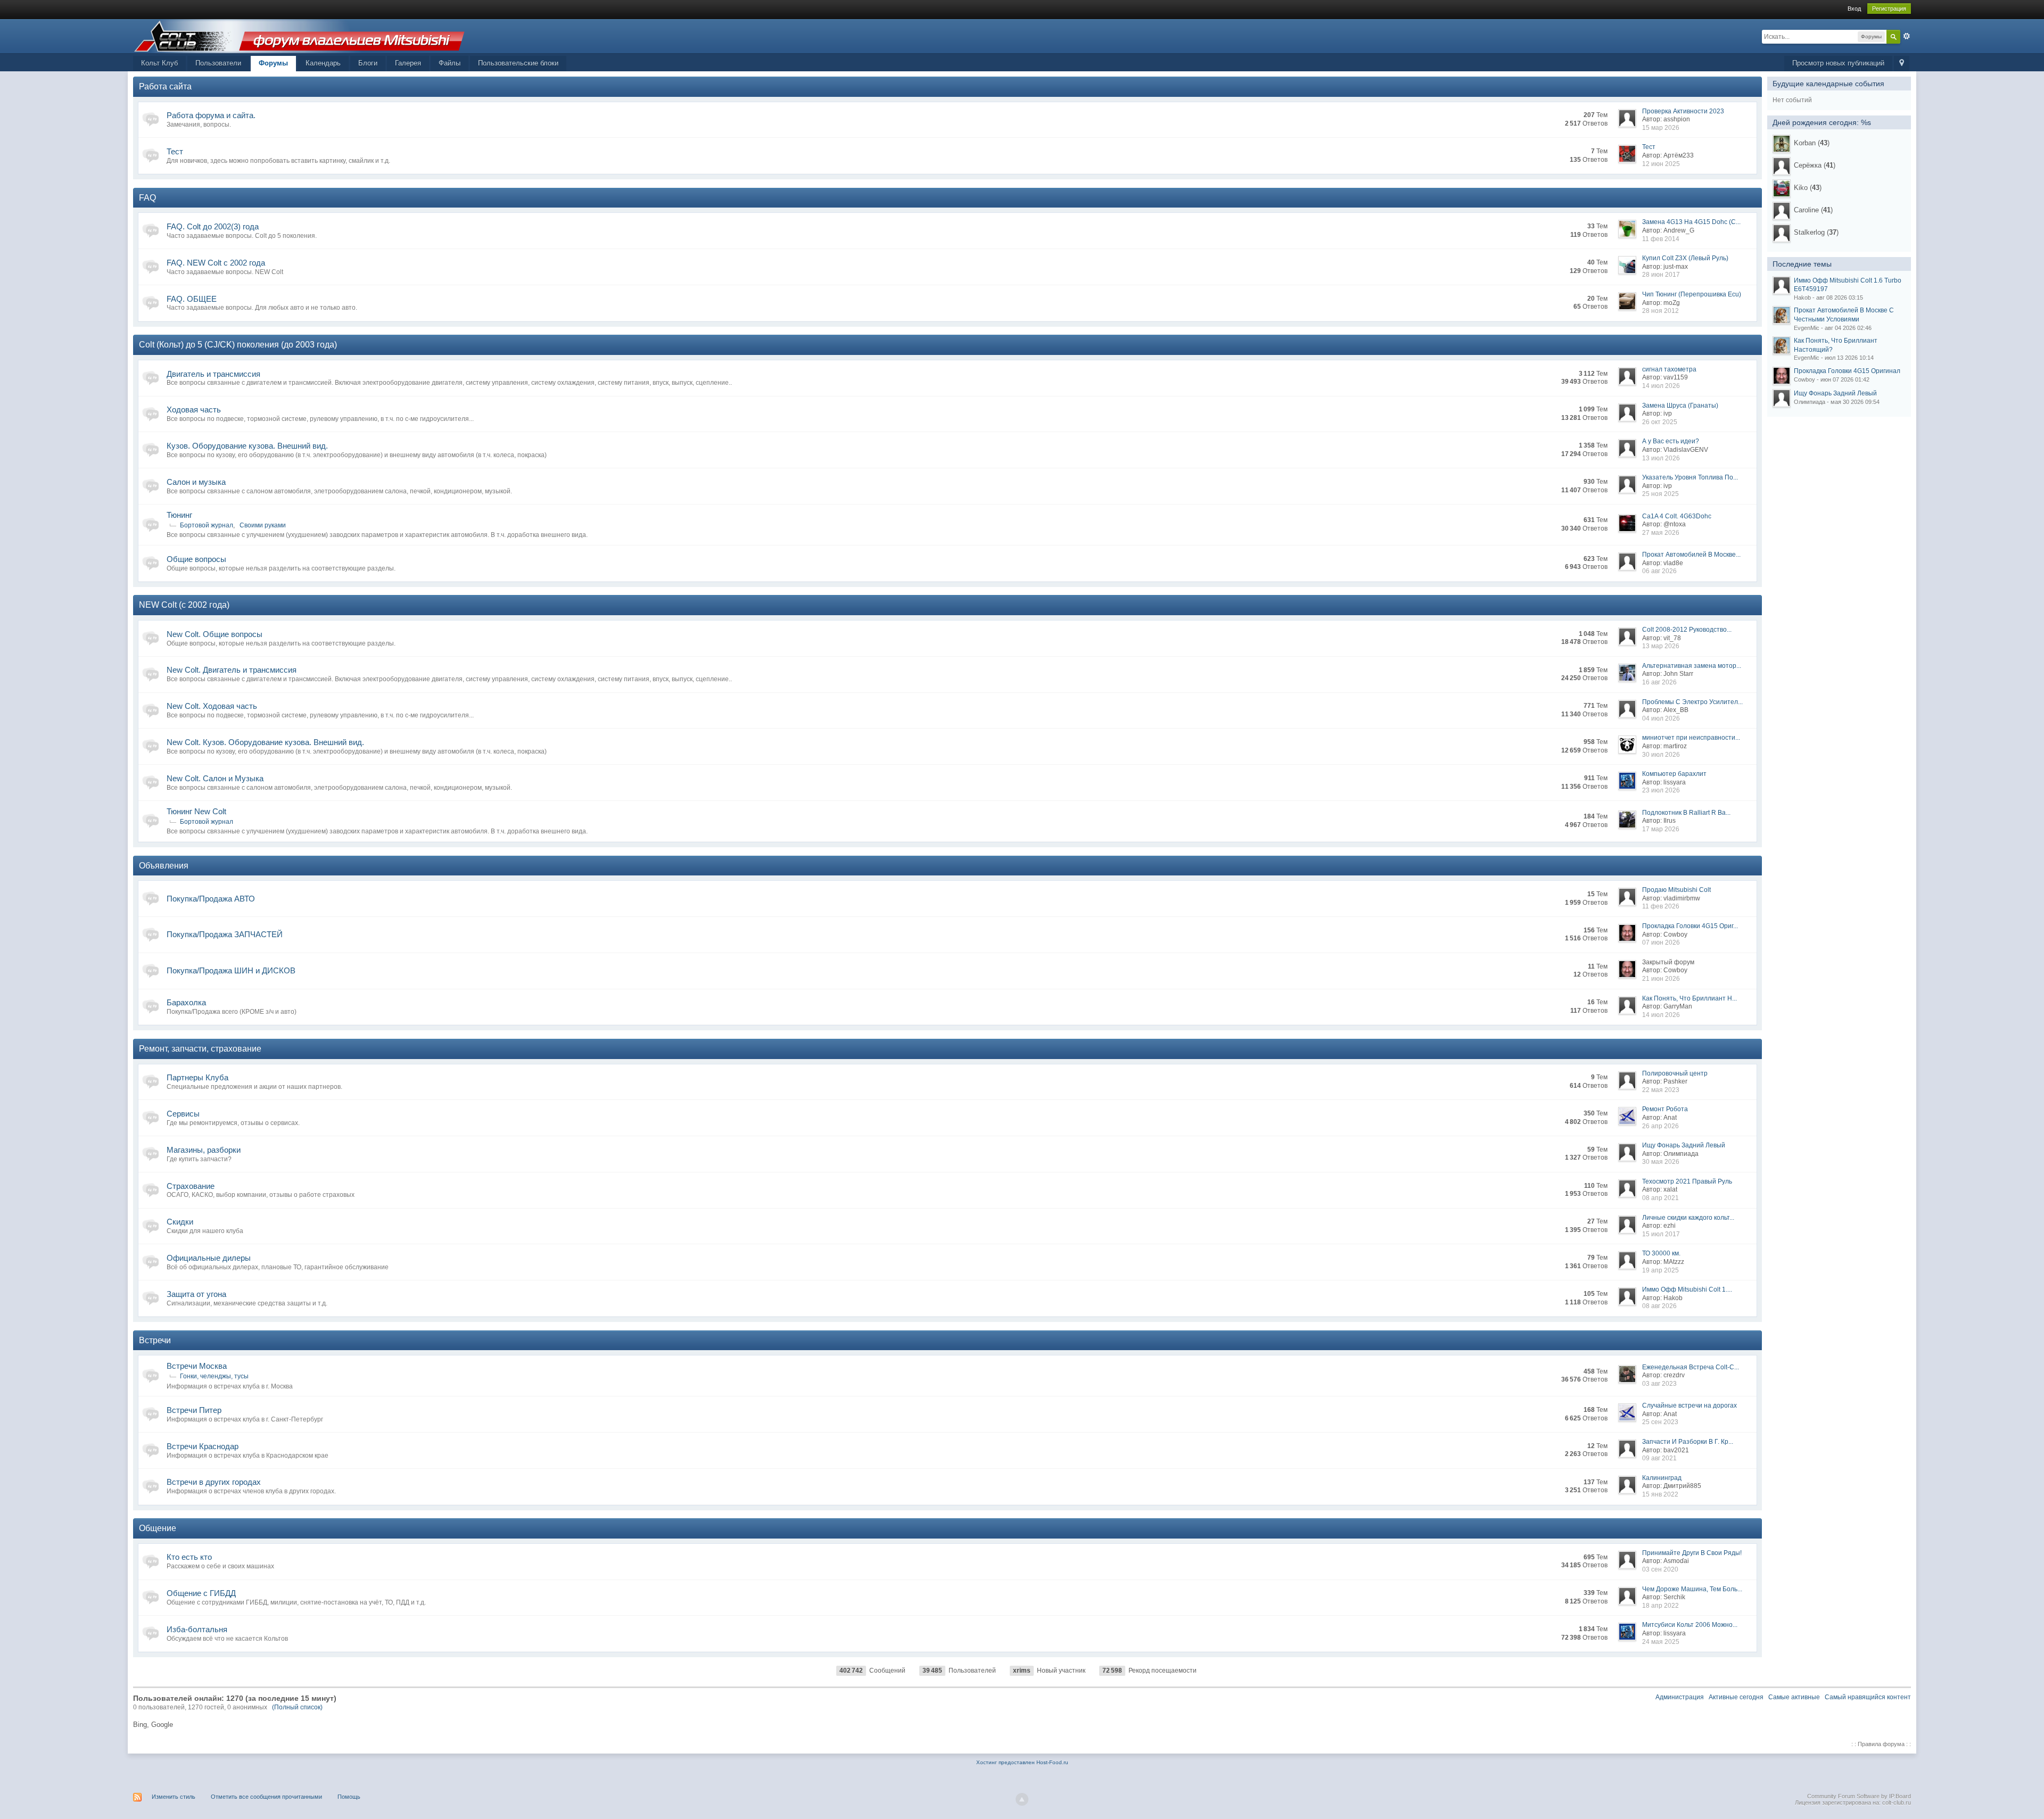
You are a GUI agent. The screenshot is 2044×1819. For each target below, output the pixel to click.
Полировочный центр (1675, 1073)
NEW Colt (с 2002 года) (184, 605)
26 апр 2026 (1660, 1126)
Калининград (1662, 1478)
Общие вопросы (196, 559)
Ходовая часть (194, 410)
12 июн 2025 (1661, 164)
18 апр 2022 (1660, 1606)
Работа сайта (165, 86)
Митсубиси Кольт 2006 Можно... (1690, 1625)
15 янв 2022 (1660, 1494)
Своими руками (263, 525)
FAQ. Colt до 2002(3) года (213, 226)
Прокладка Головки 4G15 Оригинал (1847, 371)
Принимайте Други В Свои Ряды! (1692, 1553)
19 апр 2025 (1660, 1270)
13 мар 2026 (1661, 646)
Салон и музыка (196, 482)
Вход (1854, 9)
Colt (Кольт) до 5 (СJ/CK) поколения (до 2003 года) (238, 345)
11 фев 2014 (1661, 239)
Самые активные (1794, 1697)
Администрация (1680, 1697)
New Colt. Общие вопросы (215, 634)
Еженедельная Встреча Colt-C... (1691, 1367)
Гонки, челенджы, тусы (214, 1376)
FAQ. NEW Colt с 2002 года (216, 263)
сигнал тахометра (1669, 369)
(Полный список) (297, 1707)
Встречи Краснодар (203, 1446)
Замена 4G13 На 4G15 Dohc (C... (1691, 222)
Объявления (164, 866)
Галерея (408, 63)
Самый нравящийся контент (1868, 1697)
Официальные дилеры (209, 1258)
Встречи (155, 1340)
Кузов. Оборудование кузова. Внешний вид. (247, 446)
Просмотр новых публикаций (1838, 63)
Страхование (191, 1186)
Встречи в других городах (214, 1482)
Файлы (450, 63)
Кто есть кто (189, 1557)
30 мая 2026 (1661, 1162)
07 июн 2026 (1661, 942)
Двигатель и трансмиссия (213, 374)
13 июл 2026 (1661, 458)
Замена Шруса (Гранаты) (1680, 406)
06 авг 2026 (1659, 571)
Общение (158, 1528)
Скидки (180, 1222)
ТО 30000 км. (1661, 1253)
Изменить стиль (174, 1797)
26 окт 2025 (1660, 422)
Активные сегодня (1736, 1697)
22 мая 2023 (1661, 1090)
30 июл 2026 (1661, 755)
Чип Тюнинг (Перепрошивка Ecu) (1692, 294)
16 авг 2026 (1659, 682)
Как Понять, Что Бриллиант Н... (1689, 998)
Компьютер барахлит (1674, 774)
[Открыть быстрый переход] (1902, 64)
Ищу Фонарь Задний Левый (1684, 1145)
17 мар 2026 (1661, 829)
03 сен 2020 (1660, 1569)
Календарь (323, 63)
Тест (175, 151)
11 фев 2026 (1661, 906)
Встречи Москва (197, 1366)
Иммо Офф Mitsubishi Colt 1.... (1687, 1289)
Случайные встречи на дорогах (1689, 1405)
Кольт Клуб (159, 63)
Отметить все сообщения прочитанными (266, 1797)
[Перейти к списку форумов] (299, 35)
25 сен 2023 (1660, 1422)
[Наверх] (1022, 1799)
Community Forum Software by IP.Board (1859, 1796)
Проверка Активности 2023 (1683, 111)
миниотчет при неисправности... (1691, 738)
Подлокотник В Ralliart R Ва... (1686, 813)
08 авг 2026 (1659, 1306)
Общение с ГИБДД (201, 1593)
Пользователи (218, 63)
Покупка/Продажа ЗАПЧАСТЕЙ (225, 934)
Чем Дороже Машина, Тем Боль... (1692, 1589)
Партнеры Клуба (197, 1077)
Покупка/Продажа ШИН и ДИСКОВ (231, 970)
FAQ (147, 198)
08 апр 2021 (1660, 1198)
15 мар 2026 (1661, 128)
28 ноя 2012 (1660, 311)
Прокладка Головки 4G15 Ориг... (1690, 926)
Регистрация (1889, 9)
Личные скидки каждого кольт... (1688, 1218)
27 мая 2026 (1661, 533)
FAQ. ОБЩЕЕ (192, 299)
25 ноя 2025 (1660, 494)
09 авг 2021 (1659, 1458)
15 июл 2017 (1661, 1234)
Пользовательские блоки (518, 63)
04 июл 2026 (1661, 718)
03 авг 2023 (1659, 1384)
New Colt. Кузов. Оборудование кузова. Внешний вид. (265, 742)
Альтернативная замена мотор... (1692, 666)
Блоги (368, 63)
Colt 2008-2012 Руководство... (1687, 630)
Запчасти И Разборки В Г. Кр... (1688, 1442)
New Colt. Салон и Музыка (215, 778)
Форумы (273, 63)
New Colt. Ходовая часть (212, 706)
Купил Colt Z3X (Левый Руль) (1685, 258)
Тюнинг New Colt (196, 811)
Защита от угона (196, 1294)
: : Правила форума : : (1881, 1744)
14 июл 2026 (1661, 386)
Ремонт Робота (1665, 1109)
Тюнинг (179, 515)
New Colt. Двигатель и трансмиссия (232, 670)
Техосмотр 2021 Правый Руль (1687, 1181)
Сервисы (183, 1114)
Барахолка (186, 1002)
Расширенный (1907, 36)
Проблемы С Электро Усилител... (1692, 702)
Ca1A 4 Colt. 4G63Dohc (1677, 516)
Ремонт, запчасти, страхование (200, 1049)
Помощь (349, 1797)
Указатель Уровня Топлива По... (1690, 477)
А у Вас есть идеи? (1671, 441)
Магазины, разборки (204, 1150)
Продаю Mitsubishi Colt (1676, 890)
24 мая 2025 (1661, 1642)
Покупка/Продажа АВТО (211, 899)
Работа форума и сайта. (211, 115)
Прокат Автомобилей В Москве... (1691, 555)
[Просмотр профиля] (1782, 144)
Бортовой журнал (207, 525)
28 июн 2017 (1661, 275)
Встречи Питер (194, 1410)
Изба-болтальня (197, 1629)
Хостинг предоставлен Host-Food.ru (1022, 1762)
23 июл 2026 (1661, 790)
